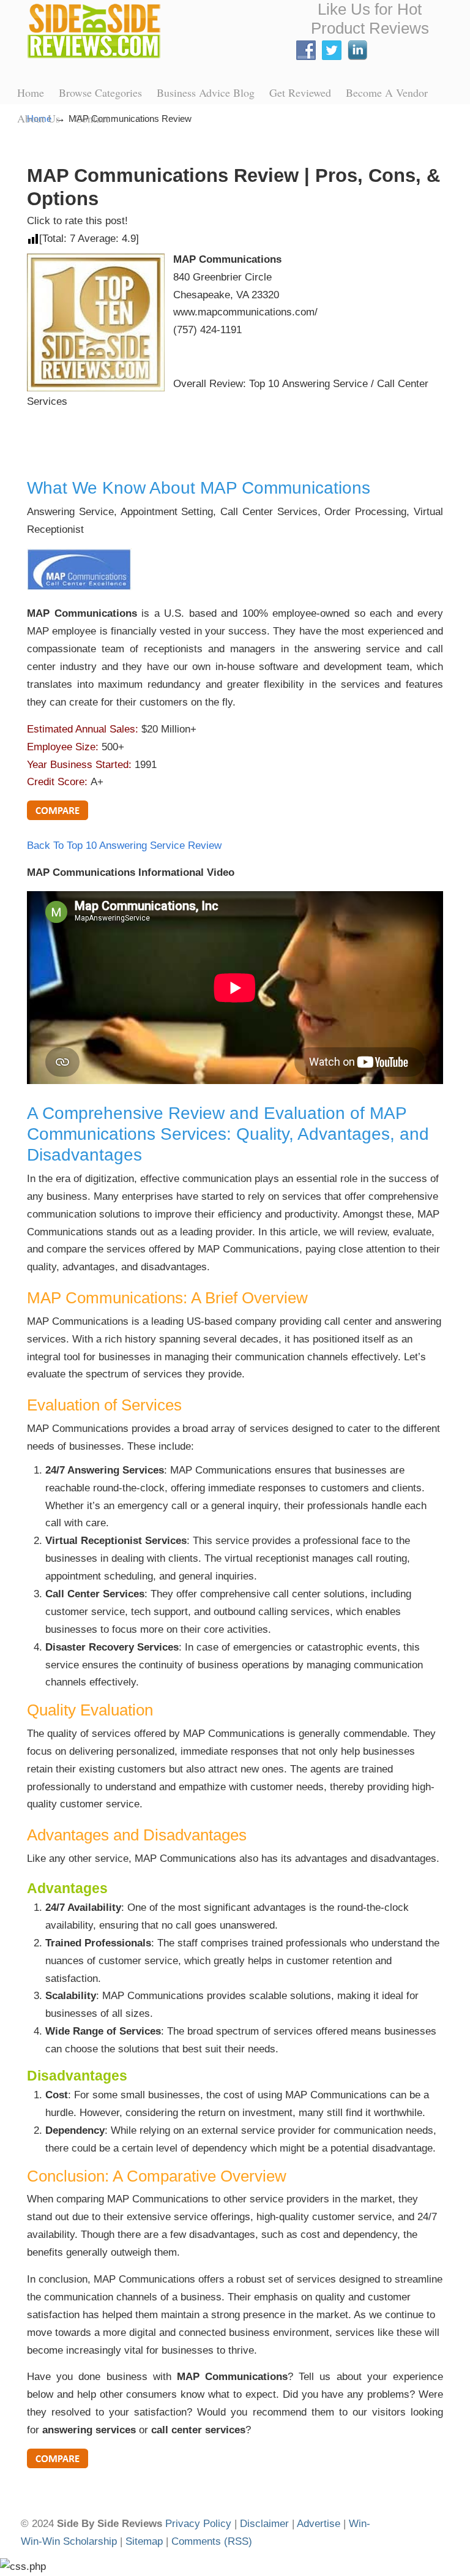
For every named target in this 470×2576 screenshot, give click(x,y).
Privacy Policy (198, 2524)
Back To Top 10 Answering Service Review (124, 845)
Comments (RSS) (212, 2541)
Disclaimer (264, 2524)
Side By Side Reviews (94, 31)
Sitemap (144, 2541)
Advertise (319, 2524)
